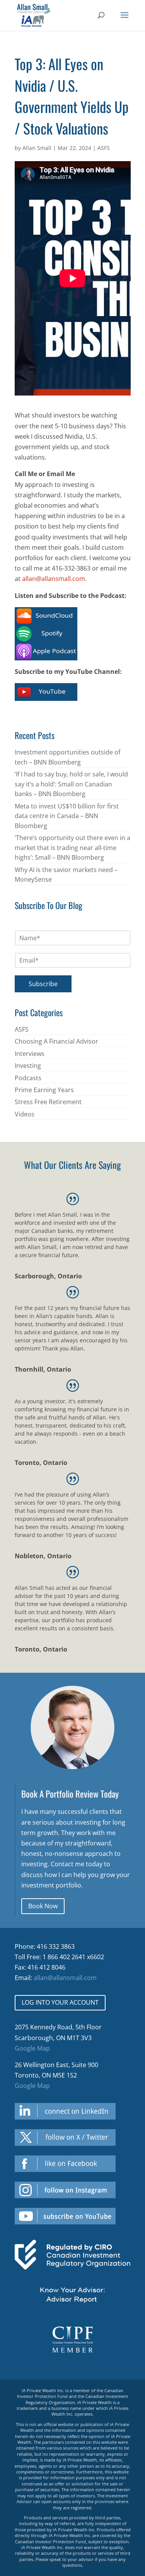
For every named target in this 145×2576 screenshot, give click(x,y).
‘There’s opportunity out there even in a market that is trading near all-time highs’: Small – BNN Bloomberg (72, 848)
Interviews (30, 1054)
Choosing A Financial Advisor (56, 1041)
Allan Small (37, 148)
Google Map (32, 2048)
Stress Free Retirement (48, 1102)
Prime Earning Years (44, 1090)
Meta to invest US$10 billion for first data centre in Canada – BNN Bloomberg (67, 816)
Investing (28, 1066)
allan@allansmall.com (54, 579)
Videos (25, 1114)
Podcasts (28, 1078)
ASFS (104, 148)
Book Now (43, 1906)
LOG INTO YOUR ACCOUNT (60, 2002)
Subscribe (43, 984)
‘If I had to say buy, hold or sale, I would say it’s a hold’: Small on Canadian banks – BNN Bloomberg (71, 784)
